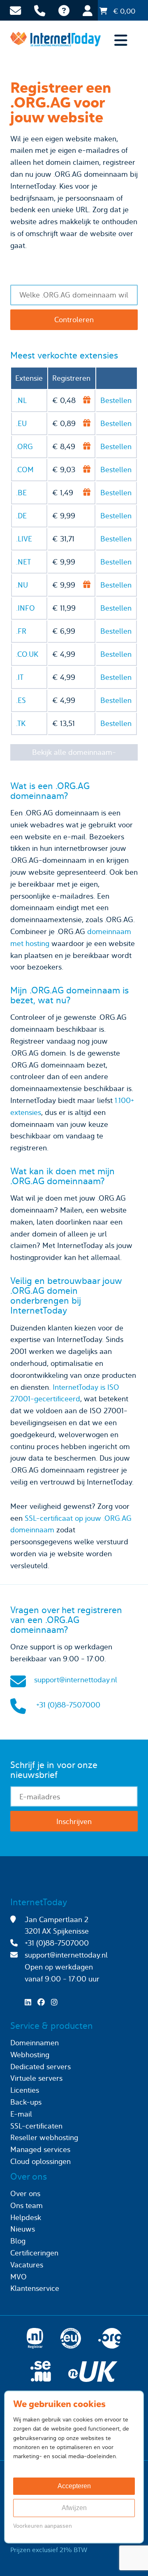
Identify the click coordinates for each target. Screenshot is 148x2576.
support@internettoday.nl (76, 1680)
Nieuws (23, 2229)
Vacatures (27, 2265)
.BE (21, 493)
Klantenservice (35, 2288)
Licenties (25, 2090)
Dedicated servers (40, 2067)
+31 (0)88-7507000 (68, 1705)
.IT (20, 677)
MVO (18, 2277)
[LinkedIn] (30, 2002)
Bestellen (116, 400)
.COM (25, 470)
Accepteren (74, 2486)
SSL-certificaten (36, 2126)
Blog (18, 2241)
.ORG (24, 446)
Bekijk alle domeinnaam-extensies (74, 754)
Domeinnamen (35, 2043)
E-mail (21, 2114)
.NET (23, 562)
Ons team (27, 2205)
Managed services (40, 2149)
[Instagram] (56, 2002)
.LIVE (24, 539)
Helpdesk (26, 2217)
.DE (21, 516)
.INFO (25, 608)
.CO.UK (27, 654)
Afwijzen (74, 2508)
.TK (21, 723)
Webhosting (30, 2055)
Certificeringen (34, 2253)
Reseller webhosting (44, 2137)
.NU (22, 585)
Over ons (25, 2193)
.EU (21, 423)
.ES (21, 700)
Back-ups (26, 2102)
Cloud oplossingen (40, 2161)
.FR (21, 631)
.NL (21, 400)
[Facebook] (43, 2002)
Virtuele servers (36, 2078)
